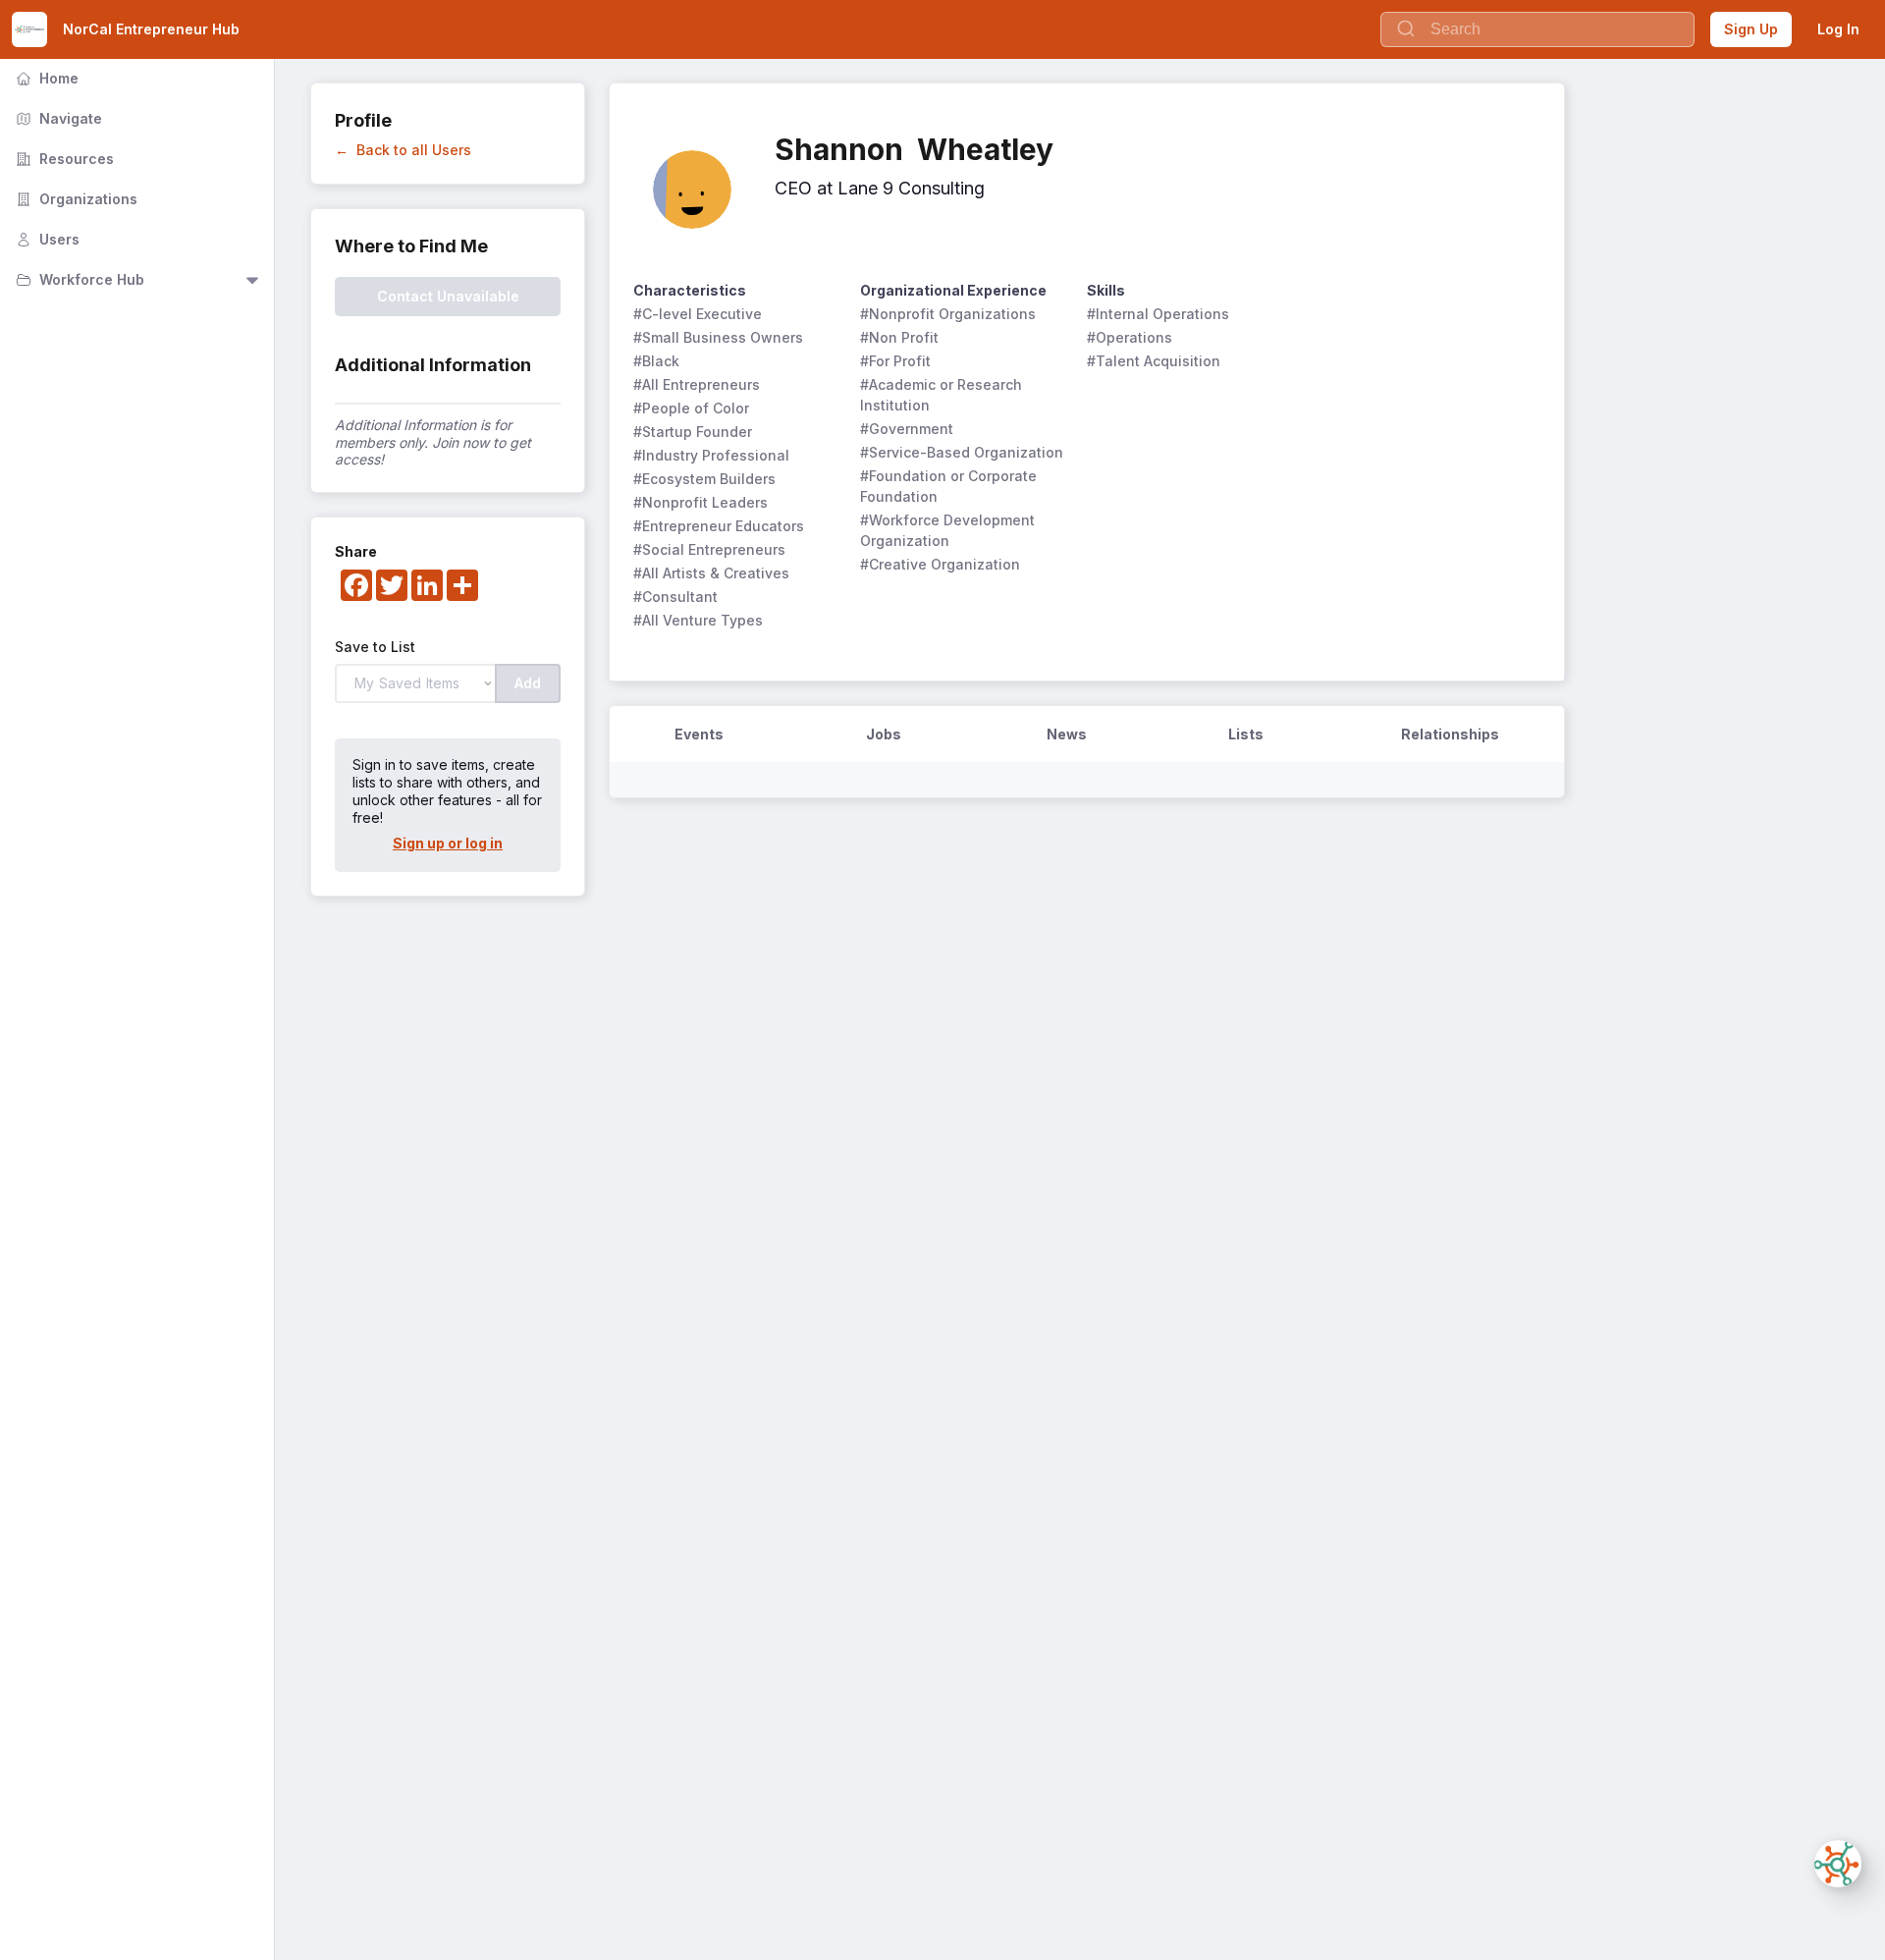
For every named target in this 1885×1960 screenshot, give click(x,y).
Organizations (75, 199)
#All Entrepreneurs (697, 384)
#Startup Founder (693, 432)
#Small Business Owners (718, 337)
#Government (907, 429)
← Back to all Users (403, 150)
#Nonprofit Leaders (700, 502)
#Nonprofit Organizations (948, 314)
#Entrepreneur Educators (719, 526)
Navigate (57, 118)
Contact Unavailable (448, 296)
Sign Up (1751, 29)
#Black (656, 361)
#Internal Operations (1158, 314)
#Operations (1130, 337)
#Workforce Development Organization (949, 530)
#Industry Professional (711, 455)
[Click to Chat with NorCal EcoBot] (1838, 1864)
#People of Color (691, 408)
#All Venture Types (698, 620)
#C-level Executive (698, 314)
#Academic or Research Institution (943, 395)
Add (528, 683)
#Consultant (675, 597)
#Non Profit (899, 337)
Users (46, 239)
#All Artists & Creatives (711, 573)
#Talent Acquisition (1154, 361)
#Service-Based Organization (962, 452)
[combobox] (1537, 29)
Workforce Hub (78, 279)
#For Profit (895, 361)
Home (45, 78)
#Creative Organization (940, 564)
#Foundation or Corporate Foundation (950, 486)
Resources (63, 159)
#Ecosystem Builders (704, 479)
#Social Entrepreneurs (709, 549)
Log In (1838, 29)
